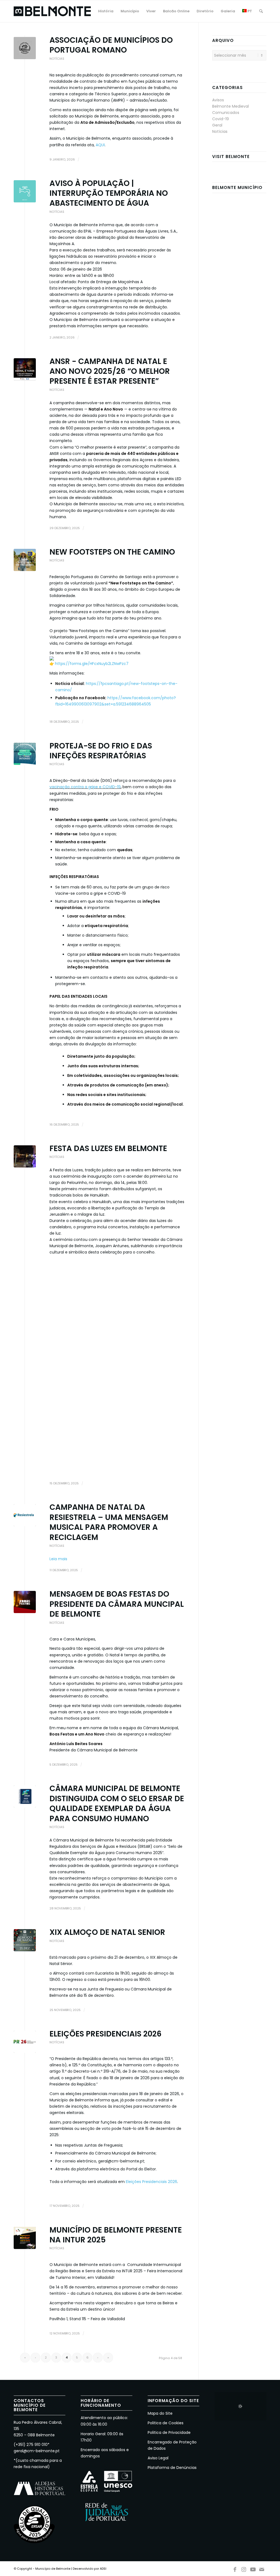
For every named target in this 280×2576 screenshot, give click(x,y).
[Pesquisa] (261, 11)
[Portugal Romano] (25, 48)
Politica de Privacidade (169, 2432)
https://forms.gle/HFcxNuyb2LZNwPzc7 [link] (92, 664)
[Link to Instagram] (244, 2568)
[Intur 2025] (25, 2238)
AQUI (100, 145)
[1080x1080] (25, 369)
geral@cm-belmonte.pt (37, 2451)
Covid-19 (221, 119)
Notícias (57, 59)
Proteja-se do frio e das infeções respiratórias (101, 751)
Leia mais (58, 1559)
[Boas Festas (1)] (25, 1602)
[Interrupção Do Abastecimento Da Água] (25, 191)
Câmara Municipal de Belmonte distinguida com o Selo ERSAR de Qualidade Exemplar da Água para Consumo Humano (117, 1803)
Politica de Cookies (166, 2423)
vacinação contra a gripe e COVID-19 (85, 787)
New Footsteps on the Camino (112, 552)
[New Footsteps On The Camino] (25, 560)
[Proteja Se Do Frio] (25, 754)
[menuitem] (106, 11)
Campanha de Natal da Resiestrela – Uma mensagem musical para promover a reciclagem (109, 1522)
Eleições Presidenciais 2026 (106, 2034)
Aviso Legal (158, 2458)
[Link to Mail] (262, 2568)
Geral (217, 125)
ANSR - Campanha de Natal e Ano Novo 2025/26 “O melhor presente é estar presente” (110, 371)
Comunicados (226, 113)
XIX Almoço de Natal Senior (107, 1932)
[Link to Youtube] (253, 2568)
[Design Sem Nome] (25, 1515)
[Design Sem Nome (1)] (25, 2042)
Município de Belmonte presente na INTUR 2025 (116, 2235)
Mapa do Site (160, 2413)
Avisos (218, 100)
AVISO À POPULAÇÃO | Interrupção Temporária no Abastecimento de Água (109, 193)
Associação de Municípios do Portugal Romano (111, 45)
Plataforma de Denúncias (172, 2468)
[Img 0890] (25, 1156)
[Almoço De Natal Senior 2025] (25, 1940)
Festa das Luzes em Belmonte (108, 1148)
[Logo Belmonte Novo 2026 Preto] (52, 11)
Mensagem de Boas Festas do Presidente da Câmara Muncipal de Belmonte (117, 1604)
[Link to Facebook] (235, 2568)
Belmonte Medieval (231, 106)
